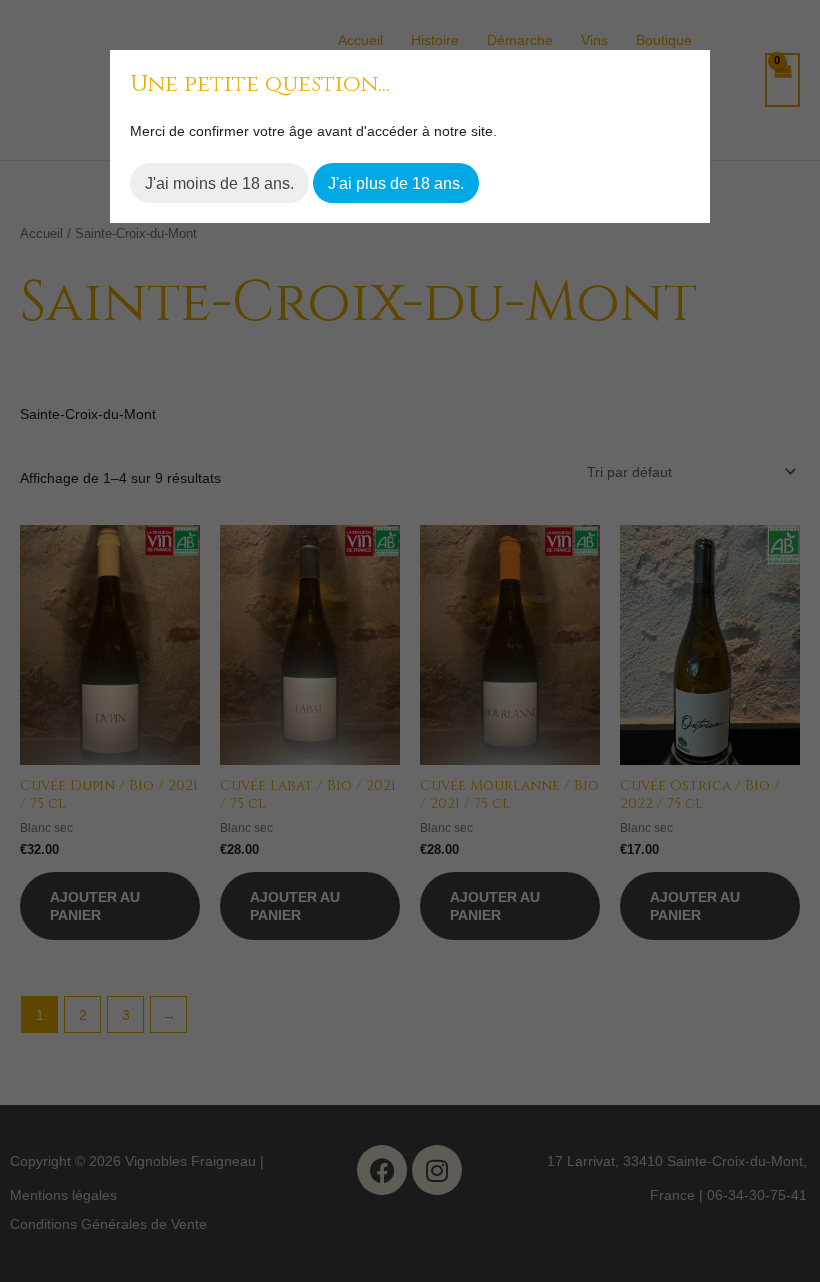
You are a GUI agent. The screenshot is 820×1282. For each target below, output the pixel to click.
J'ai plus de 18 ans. (396, 183)
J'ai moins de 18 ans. (219, 183)
